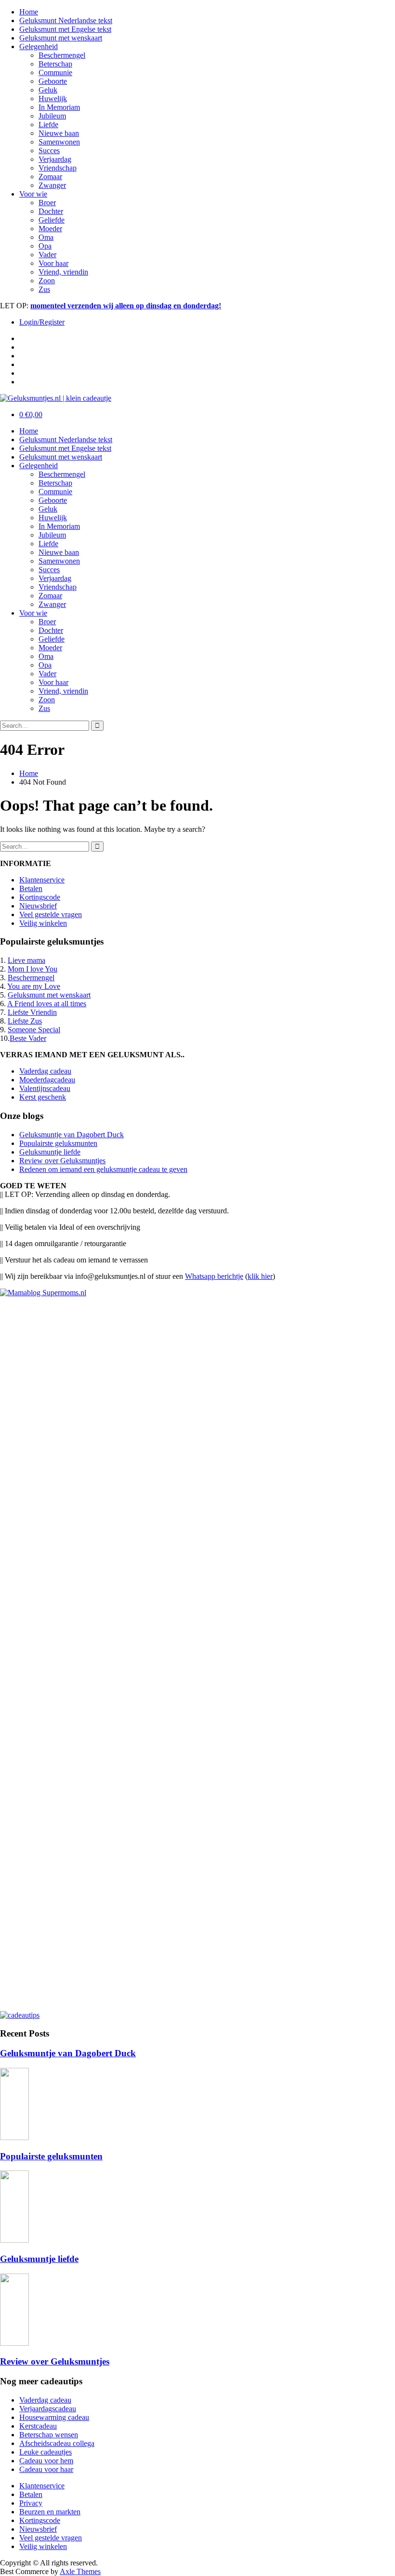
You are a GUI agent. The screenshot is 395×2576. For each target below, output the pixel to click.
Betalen (31, 888)
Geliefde (52, 220)
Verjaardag (55, 159)
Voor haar (53, 263)
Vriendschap (58, 168)
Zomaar (50, 177)
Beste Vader (28, 1038)
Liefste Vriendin (32, 1012)
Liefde (48, 125)
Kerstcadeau (38, 2426)
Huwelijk (53, 99)
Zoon (47, 281)
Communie (55, 72)
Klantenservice (42, 880)
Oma (46, 237)
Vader (47, 255)
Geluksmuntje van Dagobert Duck (72, 1135)
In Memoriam (59, 107)
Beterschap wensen (49, 2435)
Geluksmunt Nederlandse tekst (66, 20)
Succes (49, 151)
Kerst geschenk (43, 1097)
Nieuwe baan (59, 133)
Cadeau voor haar (46, 2469)
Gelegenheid (39, 46)
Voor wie (33, 194)
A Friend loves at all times (47, 1004)
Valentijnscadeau (45, 1088)
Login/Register (42, 322)
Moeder (50, 229)
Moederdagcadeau (47, 1080)
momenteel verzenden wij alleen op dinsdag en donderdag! (126, 306)
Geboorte (53, 81)
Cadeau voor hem (46, 2461)
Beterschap (55, 64)
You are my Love (34, 986)
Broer (47, 203)
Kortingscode (40, 897)
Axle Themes (80, 2571)
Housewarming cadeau (54, 2417)
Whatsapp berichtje (214, 1276)
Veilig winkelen (43, 923)
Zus (44, 289)
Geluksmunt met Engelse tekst (65, 29)
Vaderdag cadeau (45, 1071)
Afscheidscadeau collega (57, 2443)
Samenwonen (59, 142)
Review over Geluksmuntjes (62, 1161)
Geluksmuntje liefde (50, 1152)
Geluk (48, 90)
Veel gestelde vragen (51, 914)
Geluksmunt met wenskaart (61, 38)
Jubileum (52, 116)
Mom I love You (33, 969)
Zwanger (52, 185)
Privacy (31, 2503)
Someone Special (34, 1030)
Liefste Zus (25, 1021)
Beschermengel (62, 55)
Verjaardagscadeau (48, 2409)
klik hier (260, 1276)
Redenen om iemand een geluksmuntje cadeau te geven (103, 1169)
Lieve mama (26, 960)
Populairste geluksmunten (58, 1143)
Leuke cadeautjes (46, 2452)
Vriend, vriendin (63, 272)
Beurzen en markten (50, 2512)
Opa (45, 246)
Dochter (51, 211)
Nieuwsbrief (38, 906)
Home (29, 12)
